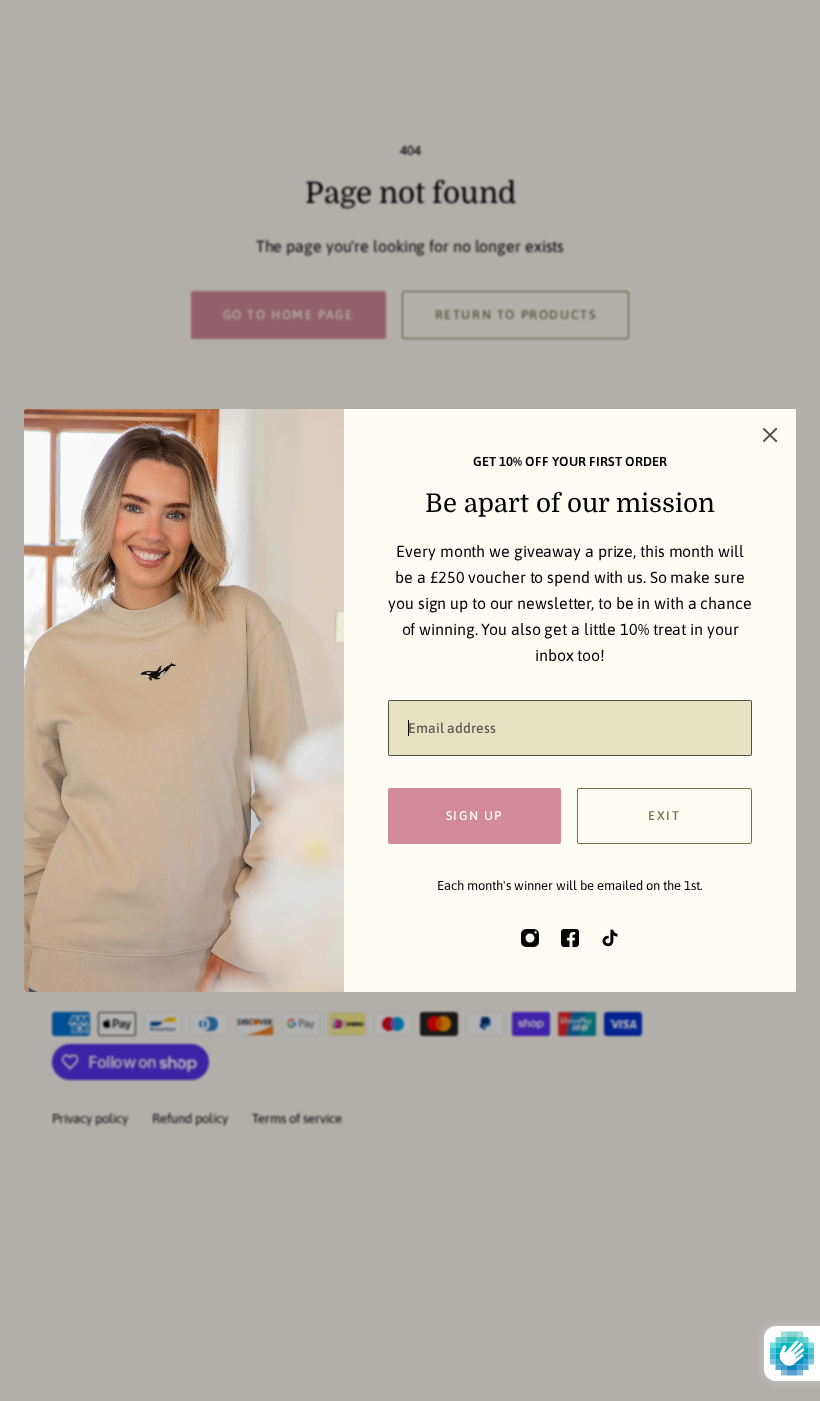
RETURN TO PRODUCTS (516, 314)
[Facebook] (570, 938)
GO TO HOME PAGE (288, 314)
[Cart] (756, 64)
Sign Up (474, 815)
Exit (664, 815)
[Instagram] (530, 938)
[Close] (770, 435)
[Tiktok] (610, 938)
